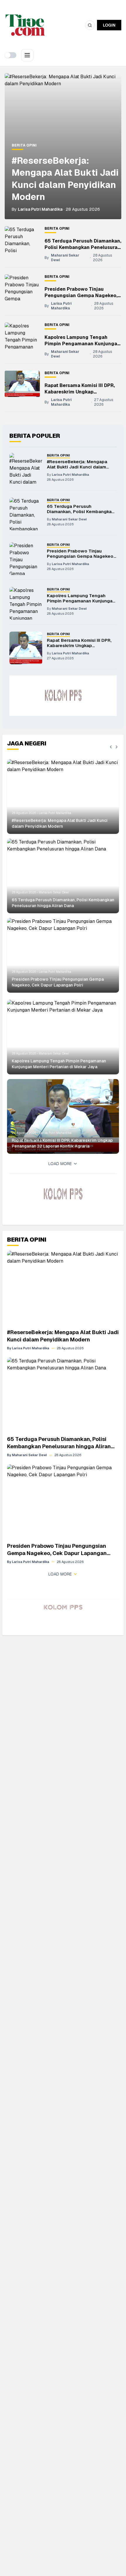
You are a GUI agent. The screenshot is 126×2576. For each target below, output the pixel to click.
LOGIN (109, 25)
